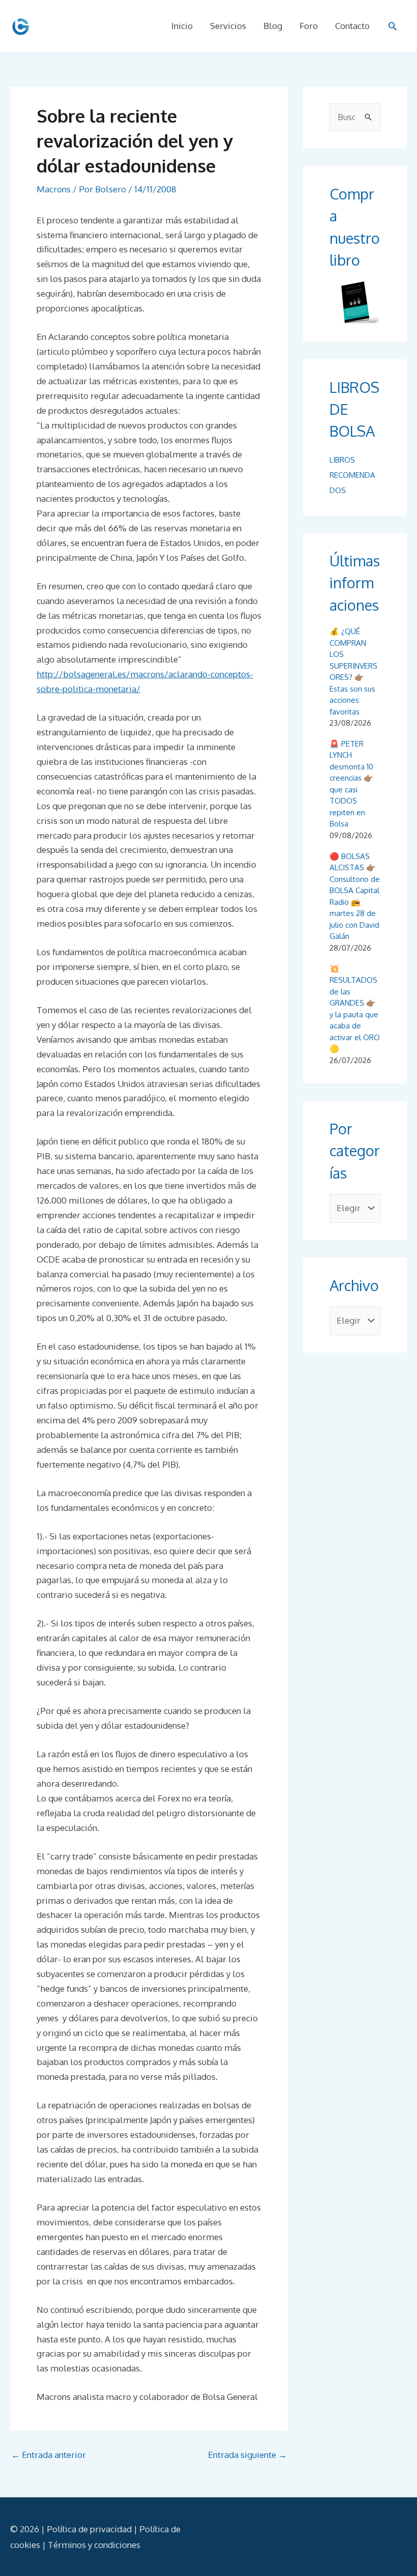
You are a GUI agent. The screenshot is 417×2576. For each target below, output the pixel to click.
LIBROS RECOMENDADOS (352, 475)
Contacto (352, 26)
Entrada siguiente (247, 2455)
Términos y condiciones (94, 2545)
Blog (273, 26)
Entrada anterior (49, 2455)
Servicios (228, 26)
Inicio (182, 26)
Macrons (54, 189)
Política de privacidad (89, 2529)
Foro (309, 26)
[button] (393, 26)
